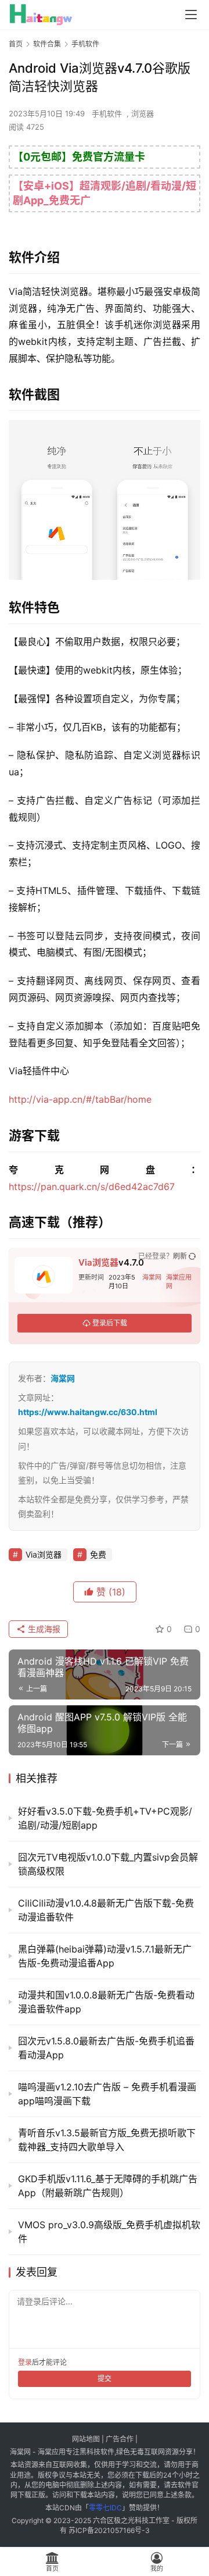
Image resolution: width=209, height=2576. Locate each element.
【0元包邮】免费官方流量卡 (79, 157)
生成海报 (43, 1629)
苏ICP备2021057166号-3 (109, 2530)
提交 (105, 2379)
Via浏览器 (98, 1262)
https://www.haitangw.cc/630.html (88, 1412)
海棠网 (152, 1277)
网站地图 (86, 2439)
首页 (16, 44)
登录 (25, 2362)
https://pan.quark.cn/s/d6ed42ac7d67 (92, 1187)
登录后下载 (110, 1323)
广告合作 (120, 2439)
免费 (98, 1554)
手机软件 (107, 113)
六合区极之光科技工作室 (131, 2520)
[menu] (191, 15)
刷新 (180, 1256)
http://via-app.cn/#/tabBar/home (80, 1099)
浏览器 (143, 113)
